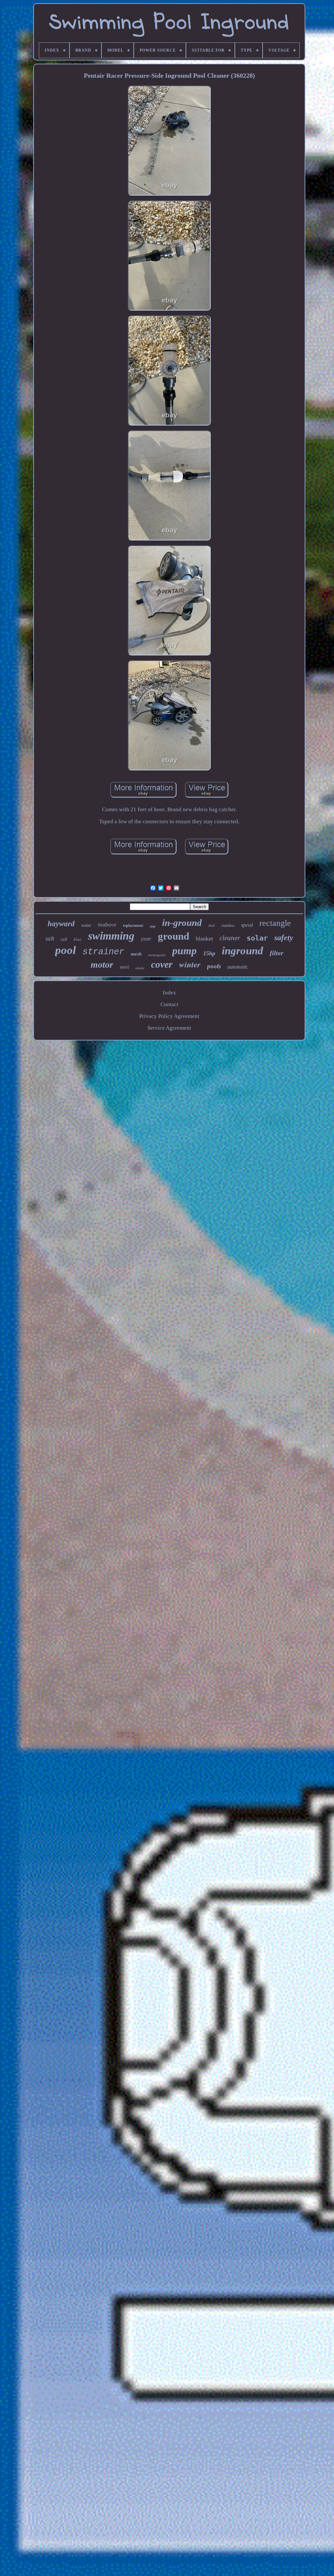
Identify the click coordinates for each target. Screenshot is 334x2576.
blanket (204, 939)
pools (214, 966)
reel (212, 925)
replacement (133, 926)
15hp (209, 953)
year (146, 939)
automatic (238, 967)
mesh (136, 954)
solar (257, 938)
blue (78, 939)
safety (284, 938)
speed (247, 925)
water (86, 925)
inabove (107, 925)
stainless (228, 926)
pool (66, 950)
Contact (169, 1004)
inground (243, 951)
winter (190, 964)
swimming (111, 936)
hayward (61, 924)
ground (174, 936)
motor (102, 965)
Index (169, 993)
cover (162, 964)
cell (64, 939)
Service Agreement (169, 1028)
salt (50, 938)
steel (124, 967)
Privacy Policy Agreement (169, 1016)
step (153, 926)
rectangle (275, 923)
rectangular (157, 955)
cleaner (230, 938)
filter (277, 953)
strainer (103, 952)
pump (184, 951)
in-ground (182, 923)
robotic (140, 968)
